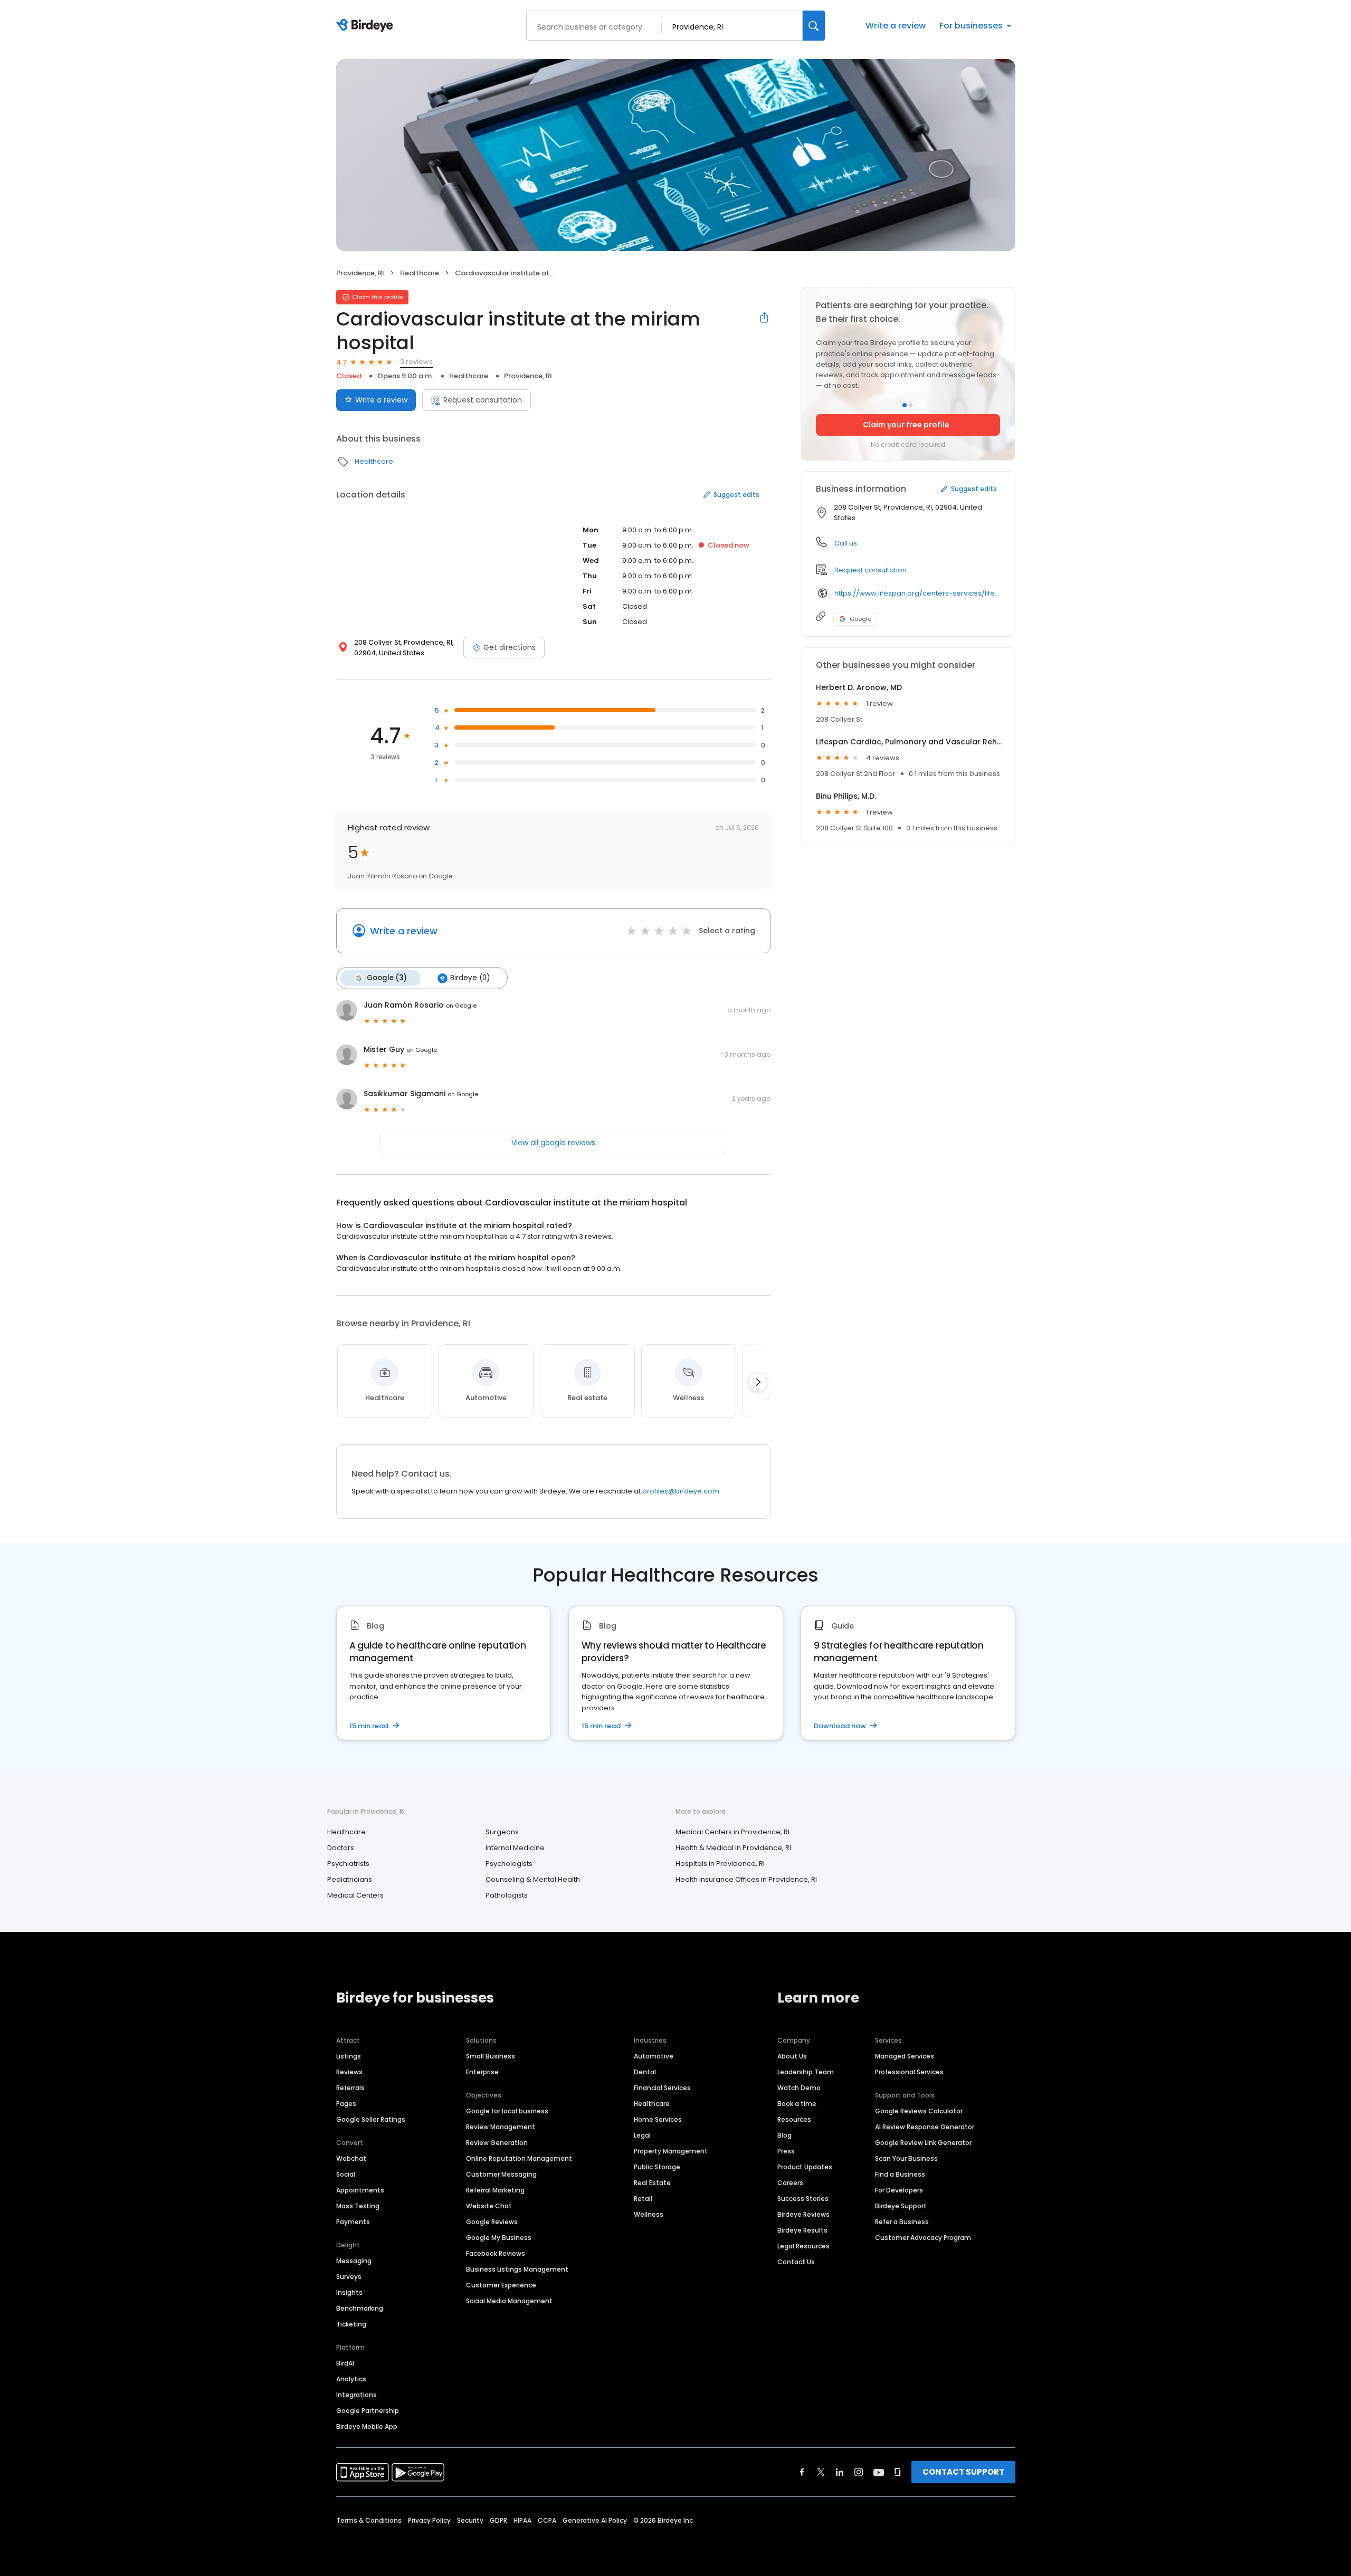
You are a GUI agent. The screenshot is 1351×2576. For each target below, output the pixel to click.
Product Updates (805, 2167)
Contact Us (796, 2262)
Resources (794, 2119)
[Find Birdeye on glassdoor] (898, 2472)
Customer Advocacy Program (923, 2238)
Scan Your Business (906, 2158)
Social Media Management (509, 2301)
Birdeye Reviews (803, 2214)
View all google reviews (553, 1143)
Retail (643, 2199)
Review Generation (497, 2143)
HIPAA (522, 2520)
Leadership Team (806, 2072)
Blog (784, 2135)
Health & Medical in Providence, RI (733, 1848)
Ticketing (351, 2324)
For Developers (899, 2190)
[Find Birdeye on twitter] (821, 2472)
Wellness (649, 2214)
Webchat (351, 2158)
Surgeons (502, 1832)
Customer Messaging (501, 2174)
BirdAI (345, 2363)
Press (786, 2151)
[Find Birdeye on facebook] (802, 2472)
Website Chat (489, 2206)
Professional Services (909, 2072)
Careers (790, 2183)
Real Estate (652, 2183)
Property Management (671, 2151)
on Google (461, 1005)
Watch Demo (799, 2088)
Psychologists (509, 1864)
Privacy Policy (429, 2520)
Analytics (351, 2379)
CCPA (547, 2520)
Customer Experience (501, 2285)
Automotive (654, 2056)
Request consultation (483, 400)
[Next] (758, 1382)
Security (470, 2520)
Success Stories (803, 2199)
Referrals (350, 2088)
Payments (353, 2222)
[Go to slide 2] (911, 405)
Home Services (658, 2119)
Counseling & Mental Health (533, 1879)
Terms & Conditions (369, 2520)
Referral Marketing (495, 2190)
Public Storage (657, 2167)
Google (860, 619)
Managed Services (905, 2056)
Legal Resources (803, 2246)
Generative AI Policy (595, 2520)
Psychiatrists (348, 1864)
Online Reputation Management (519, 2158)
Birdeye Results (802, 2230)
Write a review (896, 26)
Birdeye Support (901, 2206)
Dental (645, 2072)
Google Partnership (368, 2411)
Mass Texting (358, 2206)
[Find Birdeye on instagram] (859, 2472)
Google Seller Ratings (371, 2119)
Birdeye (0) (470, 978)
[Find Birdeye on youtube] (879, 2472)
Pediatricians (350, 1879)
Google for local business (507, 2111)
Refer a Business (902, 2222)
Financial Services (662, 2088)
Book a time (797, 2104)
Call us (846, 543)
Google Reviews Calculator (919, 2111)
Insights (349, 2292)
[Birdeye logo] (367, 26)
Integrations (356, 2395)
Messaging (354, 2261)
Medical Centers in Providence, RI (732, 1832)
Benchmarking (360, 2308)
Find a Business (900, 2174)
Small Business (491, 2056)
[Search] (814, 26)
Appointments (360, 2190)
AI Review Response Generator (925, 2127)
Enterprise (482, 2072)
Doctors (341, 1848)
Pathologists (507, 1895)
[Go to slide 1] (905, 405)
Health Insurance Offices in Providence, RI (746, 1879)
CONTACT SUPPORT (963, 2472)
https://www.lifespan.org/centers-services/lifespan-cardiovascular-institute (917, 593)
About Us (792, 2056)
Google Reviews (492, 2222)
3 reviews (416, 362)
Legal (642, 2135)
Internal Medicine (515, 1848)
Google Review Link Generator (923, 2143)
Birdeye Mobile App (367, 2426)
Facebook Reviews (496, 2253)
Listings (349, 2056)
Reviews (349, 2072)
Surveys (349, 2277)
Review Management (501, 2127)
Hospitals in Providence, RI (720, 1864)
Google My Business (499, 2238)
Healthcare (420, 273)
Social (346, 2174)
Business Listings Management (517, 2269)
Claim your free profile (906, 425)
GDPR (498, 2520)
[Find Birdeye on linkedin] (840, 2472)
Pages (346, 2104)
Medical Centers (355, 1895)
